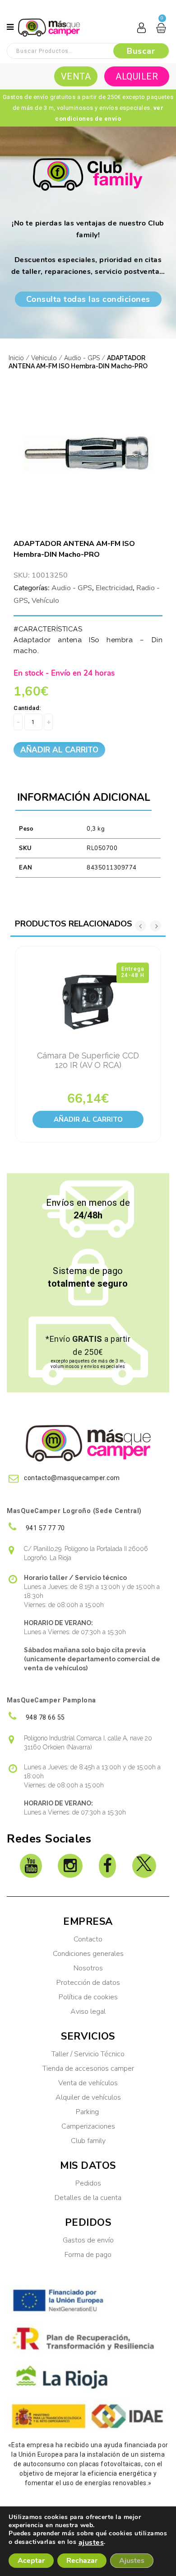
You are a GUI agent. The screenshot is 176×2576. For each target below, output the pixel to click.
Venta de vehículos (88, 2083)
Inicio (16, 358)
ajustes (91, 2543)
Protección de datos (88, 1983)
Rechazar (82, 2561)
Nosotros (88, 1968)
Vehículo (44, 358)
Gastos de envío (88, 2240)
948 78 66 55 (44, 1717)
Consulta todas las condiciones (88, 299)
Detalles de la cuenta (88, 2198)
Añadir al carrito (59, 750)
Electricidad (114, 588)
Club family (88, 2141)
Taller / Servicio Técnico (88, 2054)
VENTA (76, 76)
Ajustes (132, 2561)
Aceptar (31, 2561)
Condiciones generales (88, 1954)
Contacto (88, 1939)
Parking (88, 2112)
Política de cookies (88, 1997)
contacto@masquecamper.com (72, 1478)
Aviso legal (88, 2012)
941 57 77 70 (44, 1528)
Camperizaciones (88, 2126)
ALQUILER (137, 76)
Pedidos (88, 2183)
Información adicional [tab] (84, 797)
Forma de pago (88, 2255)
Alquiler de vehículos (88, 2097)
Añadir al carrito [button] (88, 1119)
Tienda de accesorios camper (88, 2068)
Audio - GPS (82, 358)
